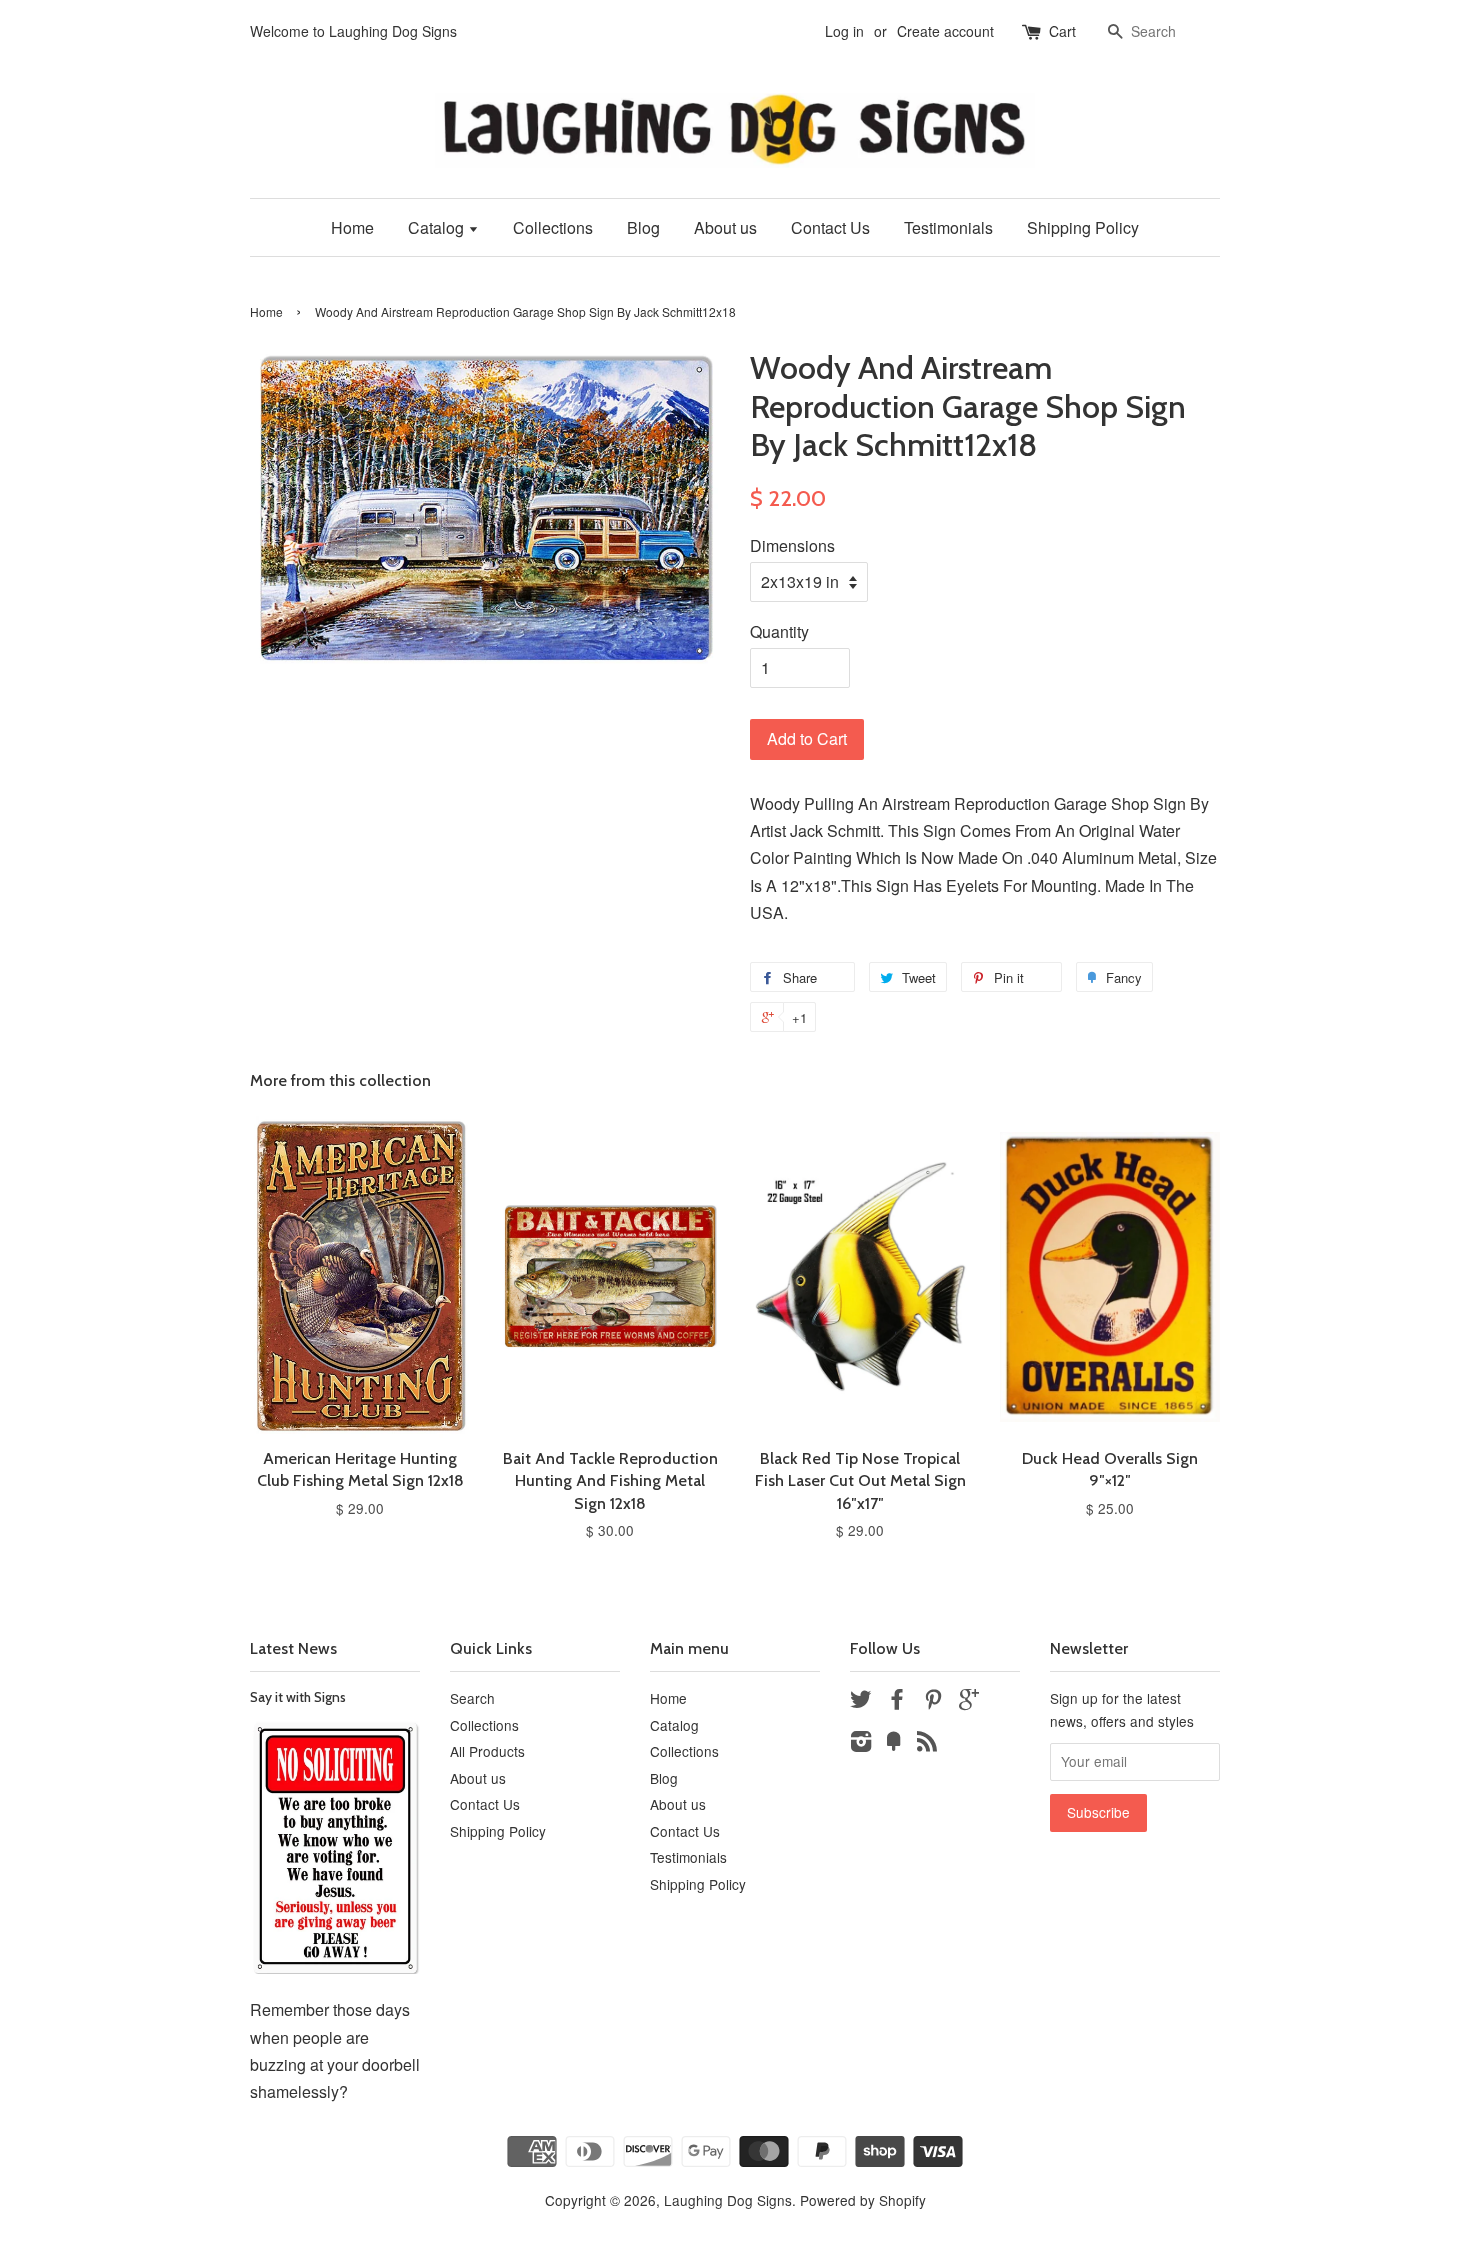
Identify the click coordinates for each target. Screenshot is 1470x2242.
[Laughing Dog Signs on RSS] (927, 1744)
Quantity (779, 631)
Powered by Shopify (863, 2200)
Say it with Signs (298, 1697)
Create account (945, 31)
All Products (487, 1751)
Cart (1062, 31)
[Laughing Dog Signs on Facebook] (897, 1702)
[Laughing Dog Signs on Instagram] (861, 1744)
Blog (643, 227)
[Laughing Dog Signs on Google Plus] (969, 1702)
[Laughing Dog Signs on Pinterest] (933, 1702)
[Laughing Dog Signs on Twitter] (861, 1702)
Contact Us (830, 227)
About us (725, 227)
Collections (553, 227)
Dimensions (792, 545)
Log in (844, 31)
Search (472, 1698)
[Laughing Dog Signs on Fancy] (894, 1744)
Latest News (293, 1648)
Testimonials (948, 227)
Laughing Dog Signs (728, 2200)
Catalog (438, 227)
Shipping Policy (1083, 227)
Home (352, 227)
